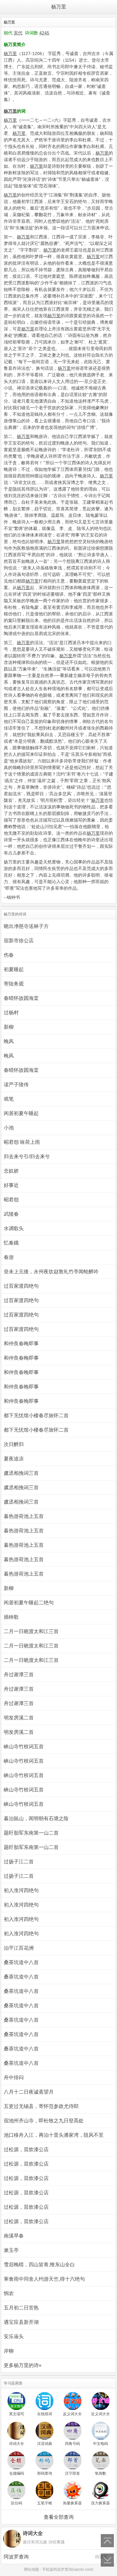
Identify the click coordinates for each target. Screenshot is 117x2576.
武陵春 (11, 1214)
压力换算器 (100, 2503)
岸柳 (9, 2351)
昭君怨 (11, 1200)
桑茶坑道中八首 (21, 1962)
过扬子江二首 (19, 1862)
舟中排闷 (14, 2077)
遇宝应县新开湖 (21, 2322)
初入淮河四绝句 (21, 1890)
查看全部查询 (59, 2517)
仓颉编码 (17, 2473)
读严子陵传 (16, 1084)
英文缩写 (17, 2414)
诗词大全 (17, 2444)
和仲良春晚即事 (21, 1344)
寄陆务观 (14, 984)
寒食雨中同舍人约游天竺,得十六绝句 (44, 2279)
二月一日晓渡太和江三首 (31, 1631)
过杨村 (11, 1013)
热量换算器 (72, 2503)
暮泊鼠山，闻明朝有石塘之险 (36, 1818)
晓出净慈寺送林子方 (26, 926)
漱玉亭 (11, 2250)
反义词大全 (72, 2414)
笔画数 (100, 2473)
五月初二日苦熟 (21, 2308)
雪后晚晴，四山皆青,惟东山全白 (39, 2265)
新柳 (9, 1027)
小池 (9, 1128)
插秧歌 (11, 1617)
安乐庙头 (14, 2337)
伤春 (9, 955)
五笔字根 (45, 2503)
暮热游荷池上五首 (24, 1516)
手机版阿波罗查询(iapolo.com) (68, 2569)
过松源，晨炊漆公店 (26, 2149)
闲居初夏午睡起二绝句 (29, 1603)
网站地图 (32, 2569)
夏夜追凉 (14, 1459)
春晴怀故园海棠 (21, 998)
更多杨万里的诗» (23, 2365)
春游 (9, 1257)
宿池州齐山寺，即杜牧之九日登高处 (44, 2121)
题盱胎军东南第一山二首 (31, 1833)
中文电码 (100, 2444)
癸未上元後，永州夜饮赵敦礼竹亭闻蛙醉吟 (51, 1272)
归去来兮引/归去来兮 (27, 1156)
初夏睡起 (14, 969)
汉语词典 (45, 2444)
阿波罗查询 (56, 2557)
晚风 (9, 1041)
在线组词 (45, 2414)
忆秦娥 (11, 1243)
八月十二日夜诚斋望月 (29, 2092)
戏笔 (9, 1099)
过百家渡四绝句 (21, 1286)
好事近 (11, 1185)
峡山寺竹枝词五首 (24, 1746)
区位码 (17, 2503)
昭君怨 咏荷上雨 (22, 1142)
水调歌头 (14, 1228)
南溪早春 (14, 2236)
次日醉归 (14, 1444)
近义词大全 (100, 2414)
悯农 (9, 2293)
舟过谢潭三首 (19, 1675)
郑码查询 (45, 2473)
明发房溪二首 (19, 1718)
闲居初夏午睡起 (21, 1113)
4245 (44, 33)
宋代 (18, 33)
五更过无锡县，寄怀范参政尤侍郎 (41, 2106)
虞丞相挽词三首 (21, 1473)
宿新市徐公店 (19, 941)
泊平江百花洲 (19, 1948)
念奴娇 (11, 1171)
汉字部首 (72, 2473)
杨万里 (59, 7)
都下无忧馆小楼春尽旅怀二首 (36, 1415)
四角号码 (72, 2444)
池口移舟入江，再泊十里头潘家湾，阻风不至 (54, 2135)
